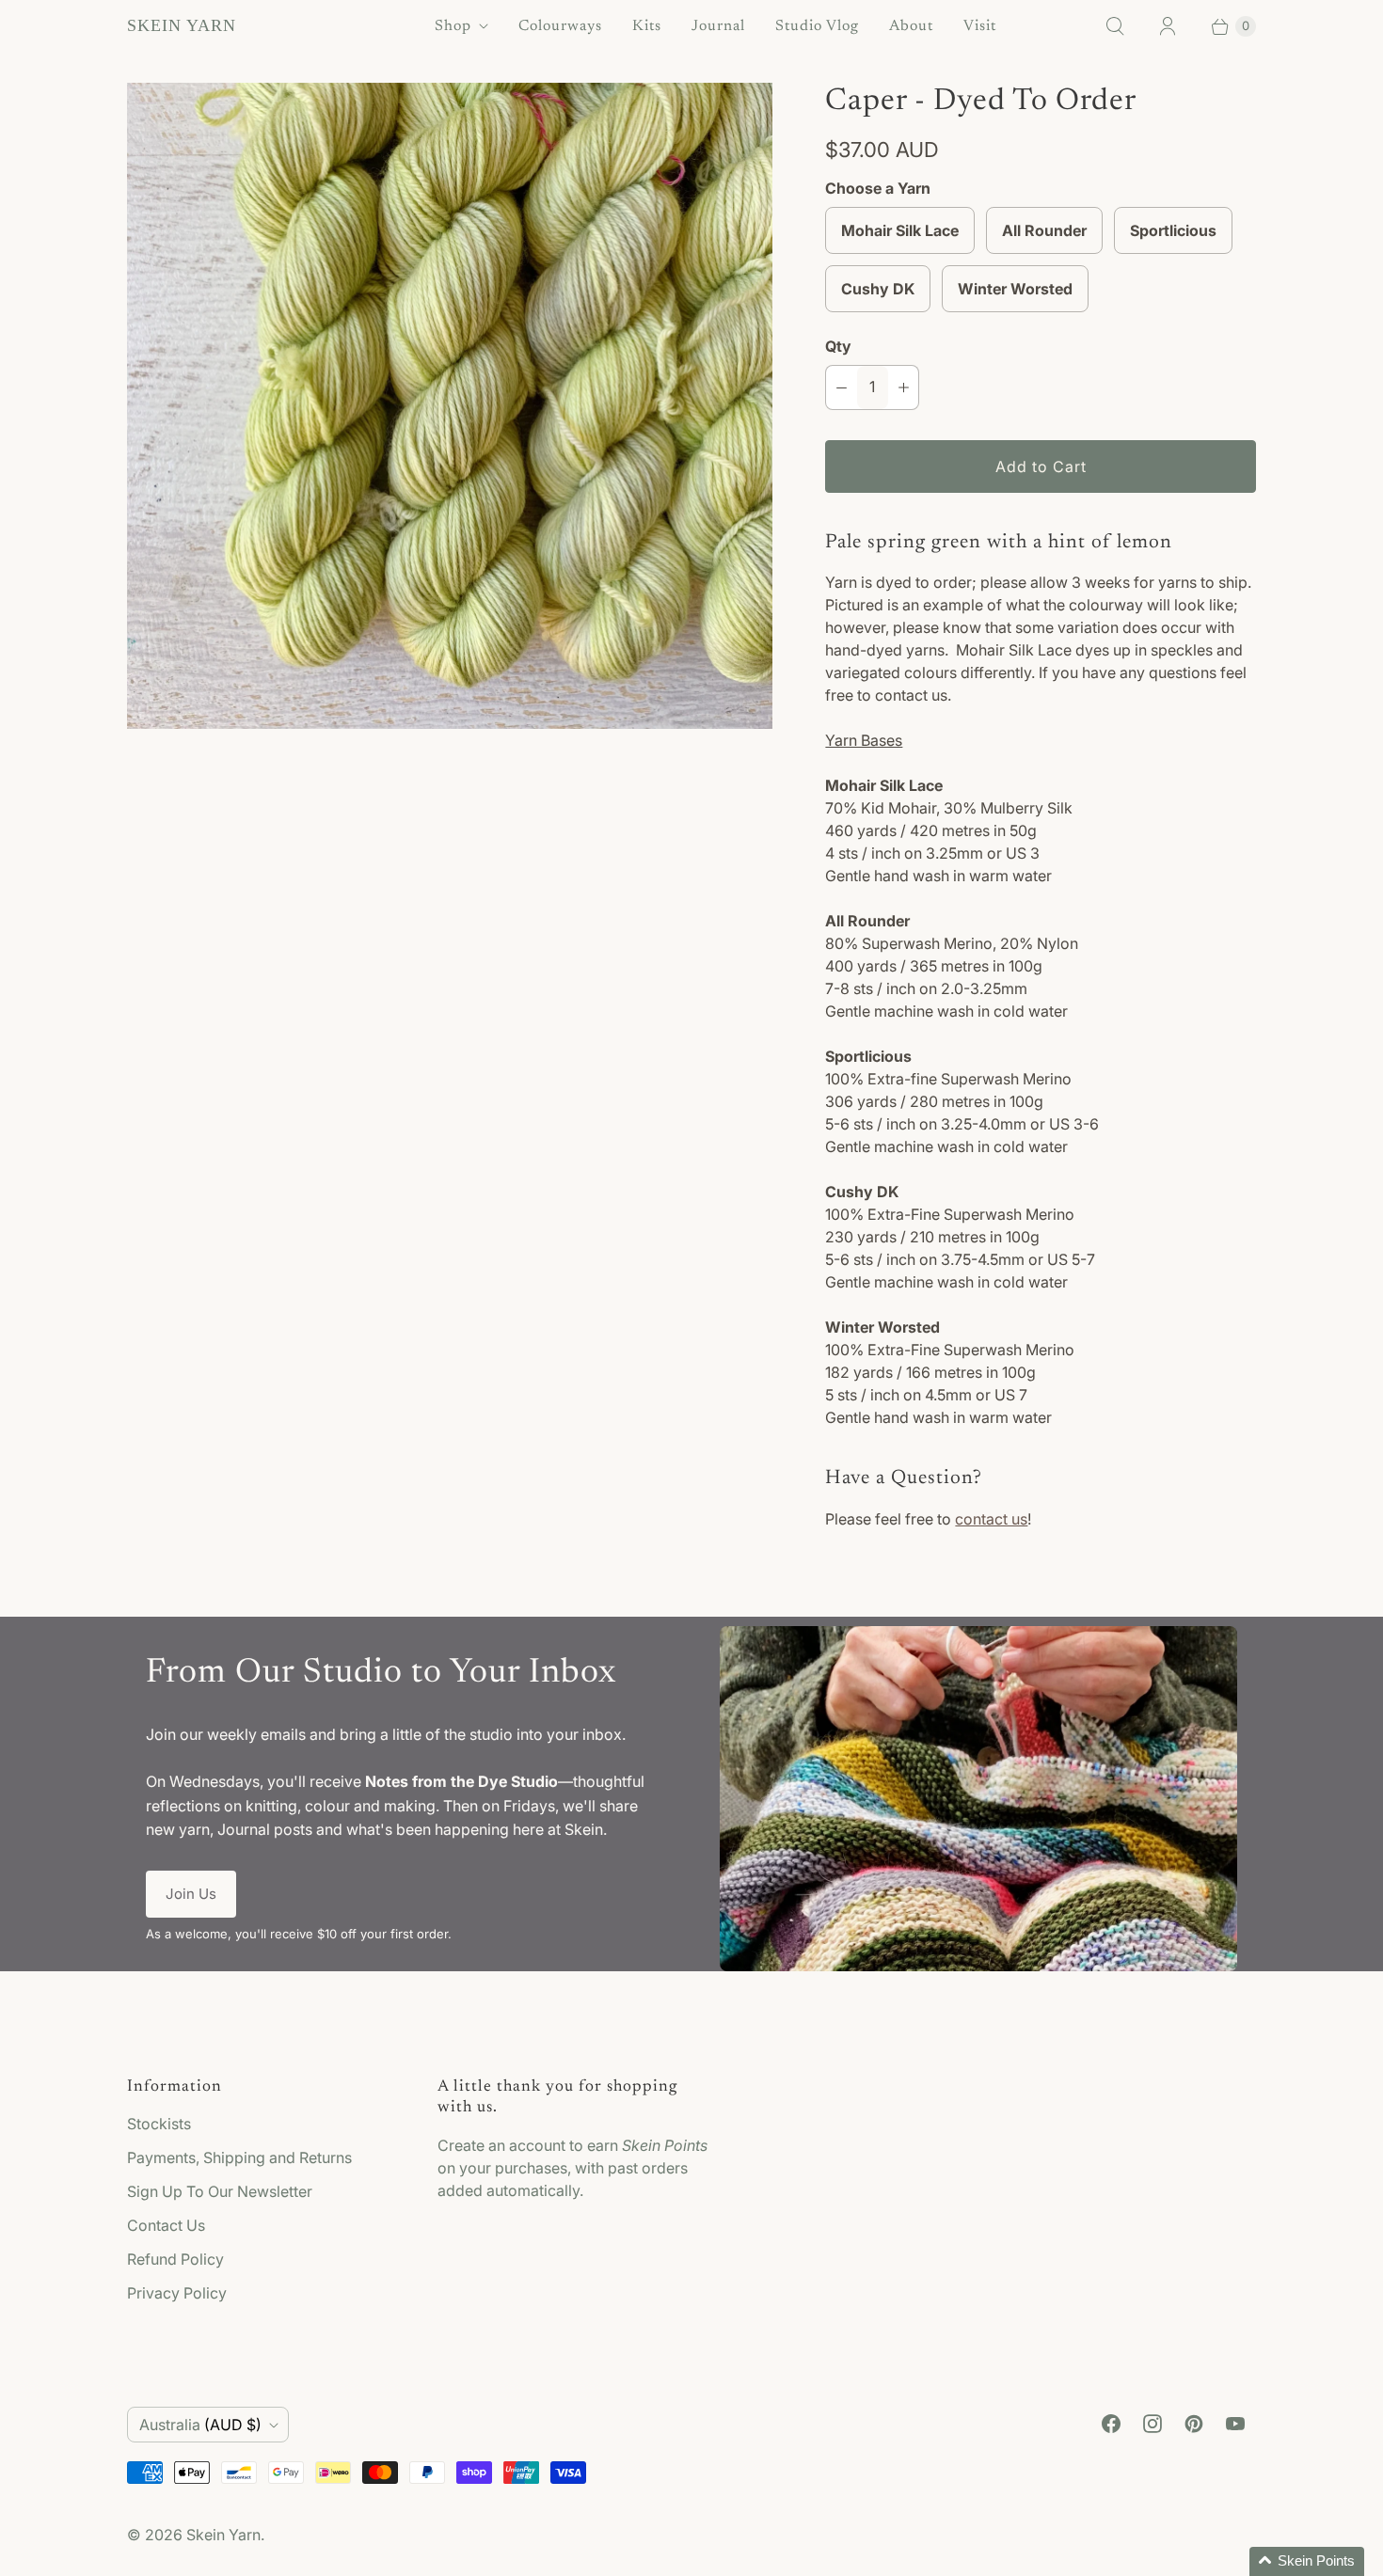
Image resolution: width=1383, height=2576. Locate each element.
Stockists (159, 2124)
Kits (647, 26)
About (911, 26)
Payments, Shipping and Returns (239, 2157)
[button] (1307, 2561)
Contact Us (166, 2225)
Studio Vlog (817, 26)
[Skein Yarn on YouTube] (1235, 2424)
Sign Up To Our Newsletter (220, 2191)
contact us (991, 1519)
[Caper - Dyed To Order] (450, 405)
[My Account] (1168, 26)
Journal (718, 26)
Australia (200, 2425)
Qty (838, 346)
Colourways (560, 26)
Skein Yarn (223, 2535)
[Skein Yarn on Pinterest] (1194, 2424)
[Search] (1115, 26)
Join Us (191, 1894)
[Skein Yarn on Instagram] (1152, 2424)
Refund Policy (175, 2259)
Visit (980, 26)
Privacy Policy (177, 2293)
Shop (453, 26)
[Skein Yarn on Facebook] (1111, 2424)
